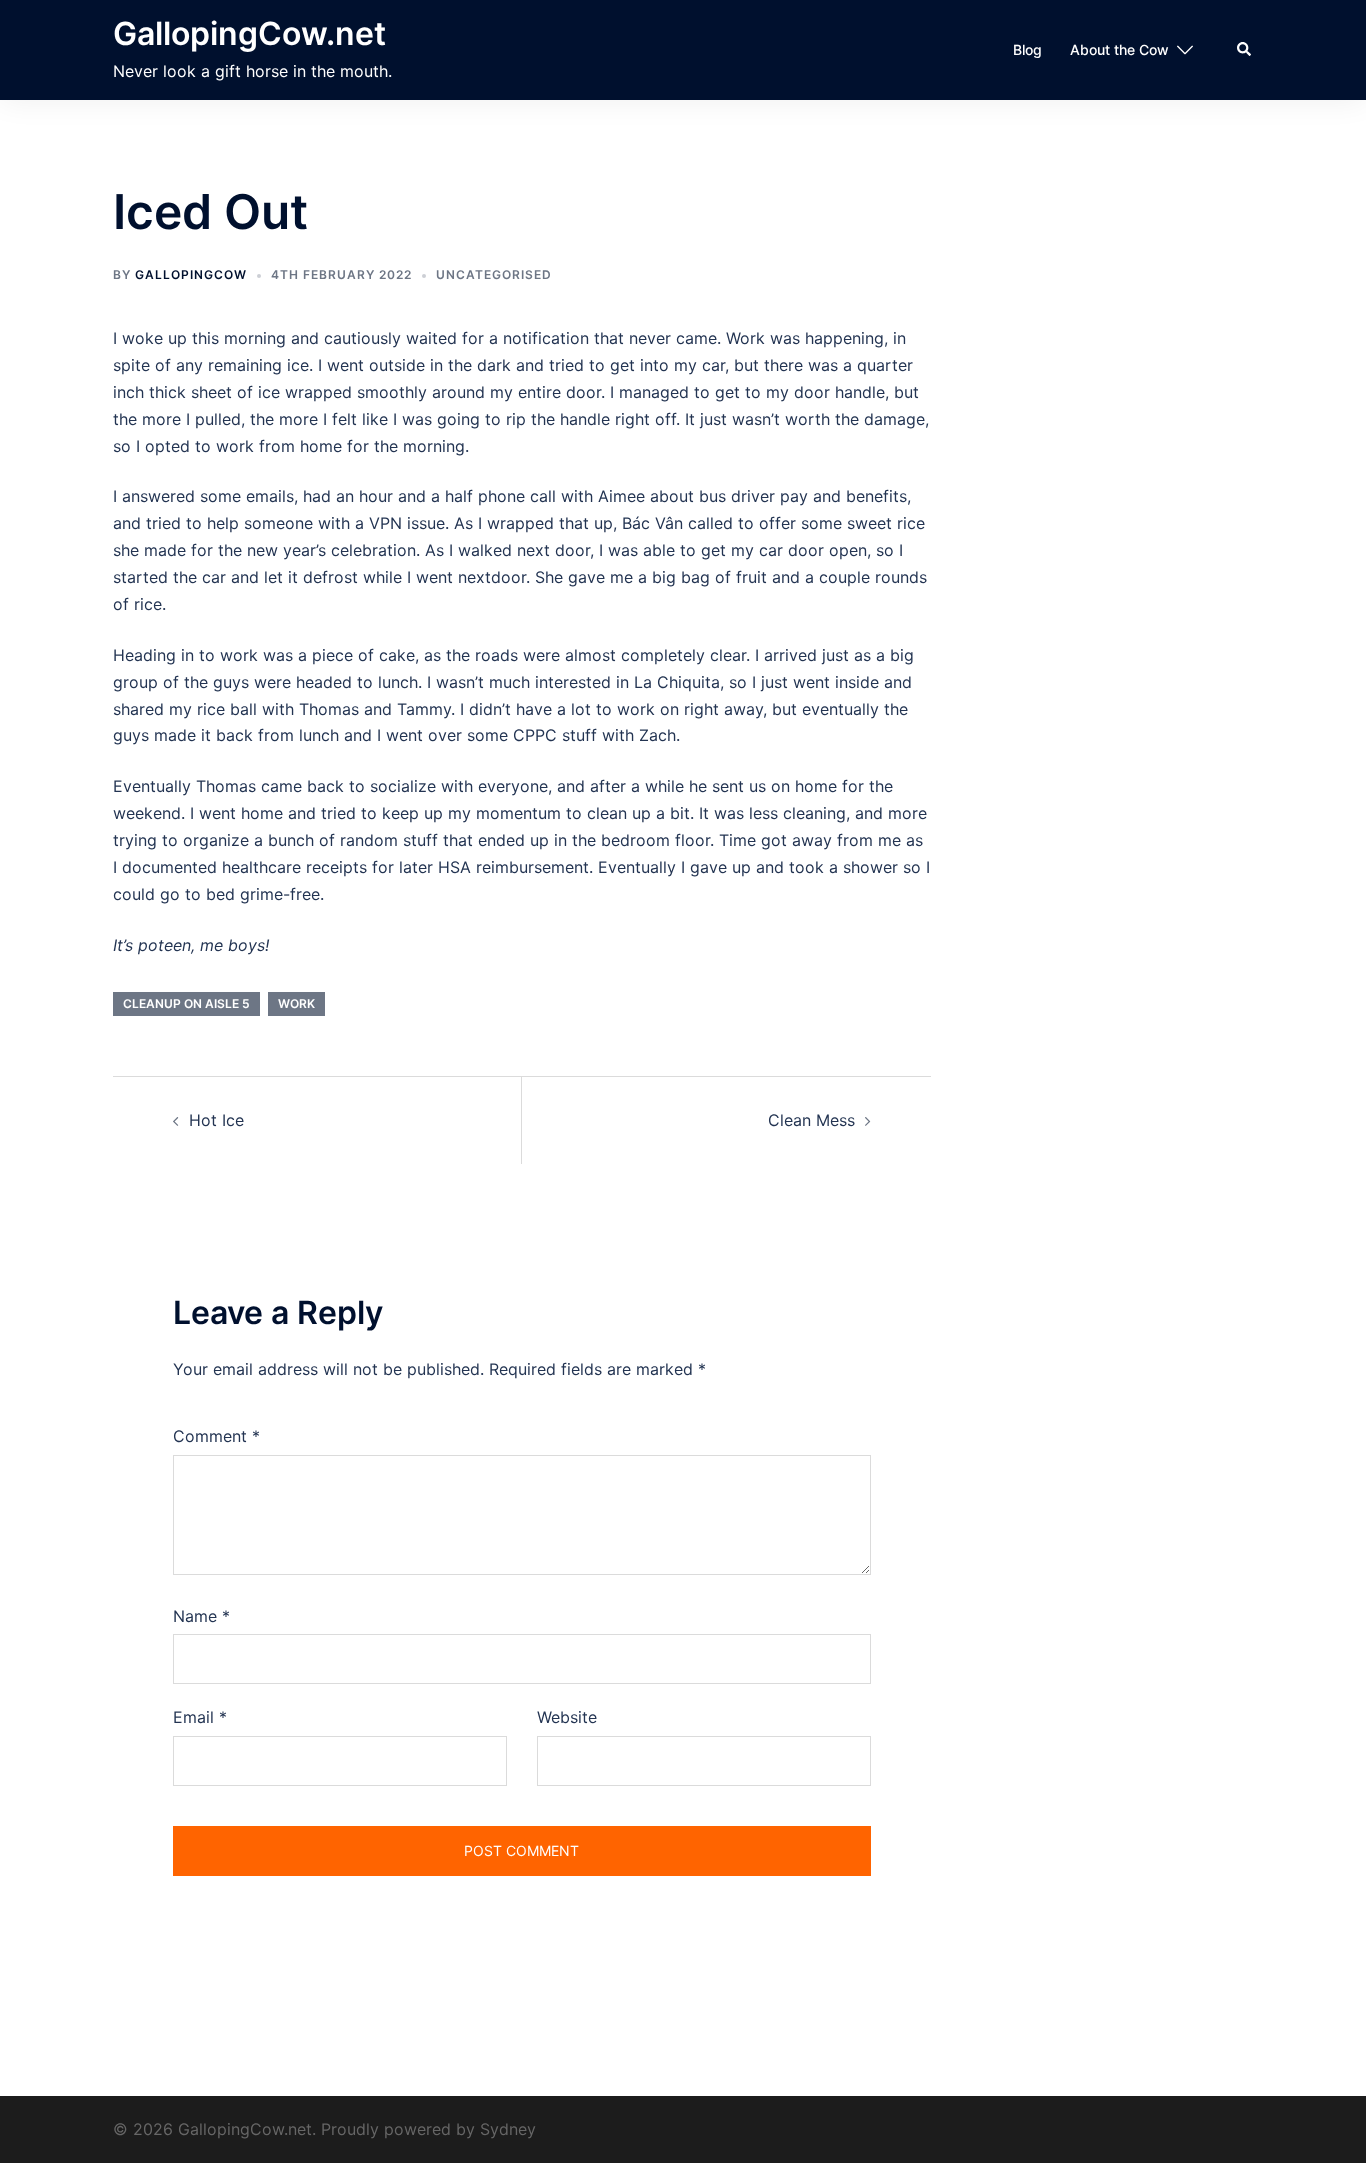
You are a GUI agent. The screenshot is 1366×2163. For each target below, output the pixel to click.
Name (201, 1616)
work (296, 1003)
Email (200, 1717)
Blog (1027, 49)
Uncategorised (494, 274)
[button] (1245, 50)
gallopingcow (191, 274)
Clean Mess (811, 1120)
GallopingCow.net (249, 33)
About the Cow (1119, 49)
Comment (216, 1436)
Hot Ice (216, 1120)
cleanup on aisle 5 (186, 1003)
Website (567, 1717)
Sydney (508, 2129)
